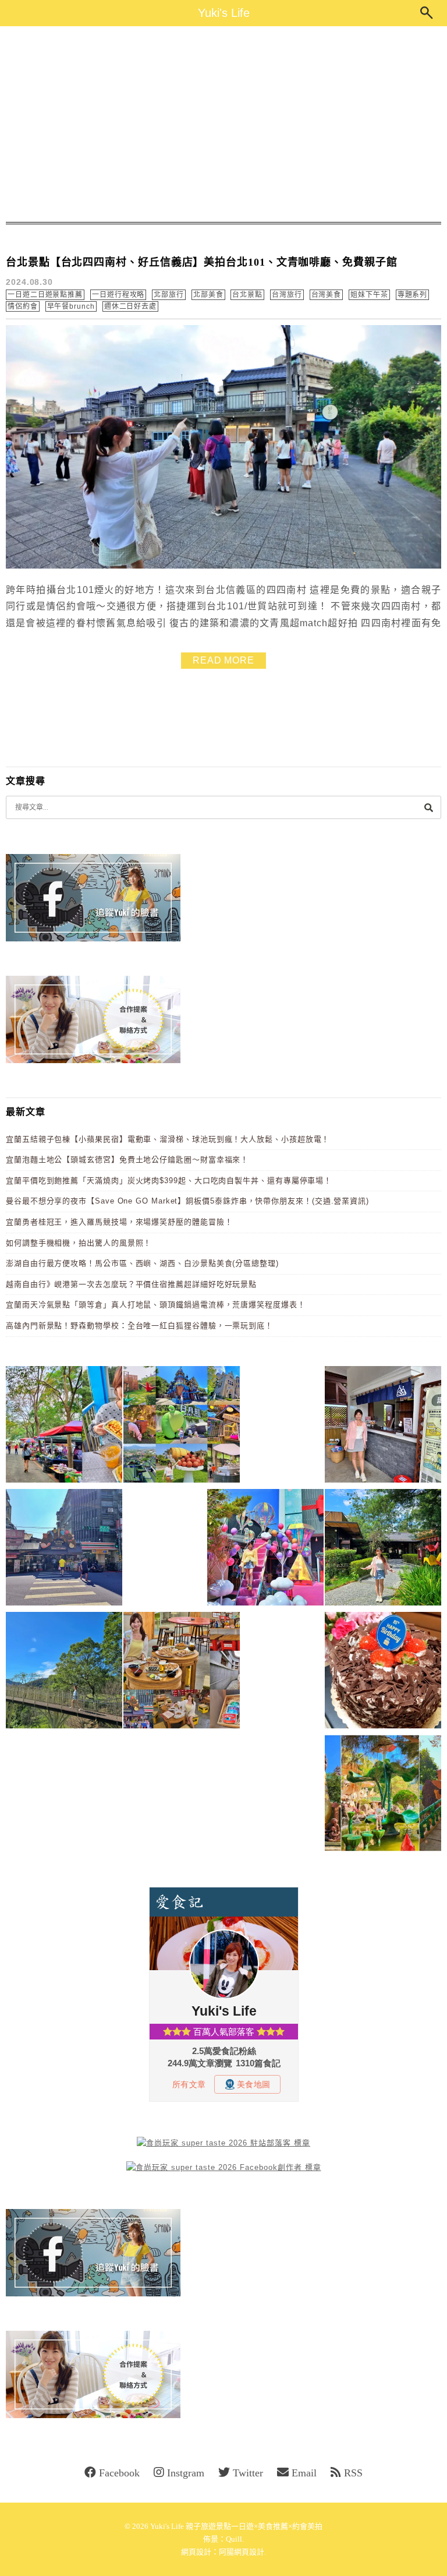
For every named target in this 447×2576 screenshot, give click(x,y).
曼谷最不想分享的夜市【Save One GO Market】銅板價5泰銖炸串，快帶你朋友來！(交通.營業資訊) (187, 1201)
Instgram (186, 2473)
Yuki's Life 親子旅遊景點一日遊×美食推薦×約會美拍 (236, 2526)
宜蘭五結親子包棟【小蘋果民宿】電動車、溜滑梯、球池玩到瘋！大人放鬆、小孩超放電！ (168, 1139)
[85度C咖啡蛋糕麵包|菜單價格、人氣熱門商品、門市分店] (383, 1672)
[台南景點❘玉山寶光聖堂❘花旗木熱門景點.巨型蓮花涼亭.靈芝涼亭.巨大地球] (383, 1795)
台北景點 (247, 295)
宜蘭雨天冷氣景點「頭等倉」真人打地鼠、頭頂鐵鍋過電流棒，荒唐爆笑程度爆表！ (156, 1305)
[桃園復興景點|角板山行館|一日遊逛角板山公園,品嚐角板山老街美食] (64, 1672)
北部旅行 (169, 295)
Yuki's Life (224, 13)
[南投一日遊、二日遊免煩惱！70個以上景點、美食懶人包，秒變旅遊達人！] (182, 1426)
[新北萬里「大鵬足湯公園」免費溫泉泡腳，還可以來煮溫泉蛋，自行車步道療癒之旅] (383, 1426)
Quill (234, 2539)
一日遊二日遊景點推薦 (45, 295)
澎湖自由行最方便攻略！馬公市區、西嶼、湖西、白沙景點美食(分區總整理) (142, 1263)
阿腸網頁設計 (242, 2552)
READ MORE (223, 660)
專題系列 (413, 295)
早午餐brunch (71, 306)
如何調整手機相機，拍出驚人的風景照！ (79, 1243)
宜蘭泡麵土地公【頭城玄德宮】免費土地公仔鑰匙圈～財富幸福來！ (127, 1160)
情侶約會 (23, 306)
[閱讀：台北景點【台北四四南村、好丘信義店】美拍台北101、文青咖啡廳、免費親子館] (223, 566)
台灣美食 (327, 295)
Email (304, 2473)
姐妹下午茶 (369, 295)
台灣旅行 (287, 295)
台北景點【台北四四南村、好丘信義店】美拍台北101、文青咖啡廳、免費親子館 (202, 262)
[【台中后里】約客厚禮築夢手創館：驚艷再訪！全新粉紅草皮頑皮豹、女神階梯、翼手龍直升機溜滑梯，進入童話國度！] (265, 1549)
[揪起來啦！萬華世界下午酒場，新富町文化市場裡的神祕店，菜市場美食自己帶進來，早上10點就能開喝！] (182, 1672)
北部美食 (208, 295)
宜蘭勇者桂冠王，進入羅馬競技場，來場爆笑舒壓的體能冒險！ (119, 1222)
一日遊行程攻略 (118, 295)
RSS (353, 2473)
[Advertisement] (223, 124)
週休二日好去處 (130, 306)
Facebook (119, 2473)
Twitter (248, 2473)
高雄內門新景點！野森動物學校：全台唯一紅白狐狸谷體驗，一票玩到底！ (139, 1326)
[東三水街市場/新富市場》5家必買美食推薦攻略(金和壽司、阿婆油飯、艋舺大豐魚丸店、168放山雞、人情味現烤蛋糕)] (64, 1549)
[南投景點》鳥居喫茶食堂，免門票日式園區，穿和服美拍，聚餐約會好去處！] (383, 1549)
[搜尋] (428, 807)
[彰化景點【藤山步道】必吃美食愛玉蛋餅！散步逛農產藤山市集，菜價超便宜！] (64, 1426)
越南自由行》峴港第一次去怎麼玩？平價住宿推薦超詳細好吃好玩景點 (131, 1284)
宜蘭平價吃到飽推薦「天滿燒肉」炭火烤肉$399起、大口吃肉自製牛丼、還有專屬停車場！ (169, 1181)
